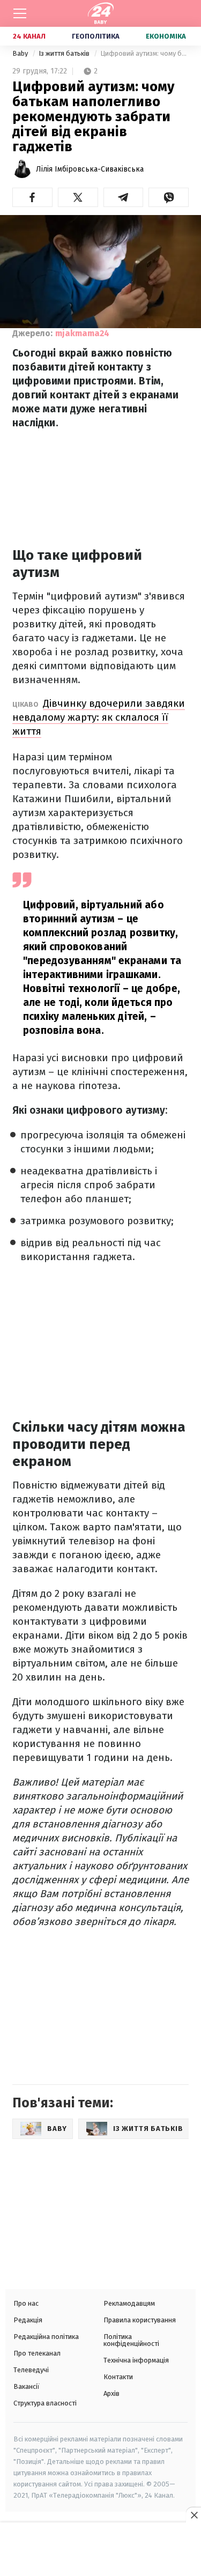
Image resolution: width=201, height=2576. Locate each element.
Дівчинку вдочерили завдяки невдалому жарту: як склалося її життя (99, 717)
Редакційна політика (46, 2337)
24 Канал (29, 36)
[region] (101, 2550)
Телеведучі (31, 2370)
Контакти (118, 2377)
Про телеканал (37, 2353)
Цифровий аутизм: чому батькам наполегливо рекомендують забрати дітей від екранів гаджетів (144, 53)
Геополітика (96, 36)
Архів (111, 2393)
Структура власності (45, 2403)
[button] (32, 197)
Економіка (166, 36)
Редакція (28, 2320)
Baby (21, 53)
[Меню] (20, 13)
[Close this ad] (193, 2515)
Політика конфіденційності (131, 2340)
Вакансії (27, 2386)
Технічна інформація (136, 2360)
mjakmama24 (82, 333)
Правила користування (140, 2320)
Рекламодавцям (129, 2303)
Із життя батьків (65, 53)
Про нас (26, 2303)
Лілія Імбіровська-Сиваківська (90, 169)
